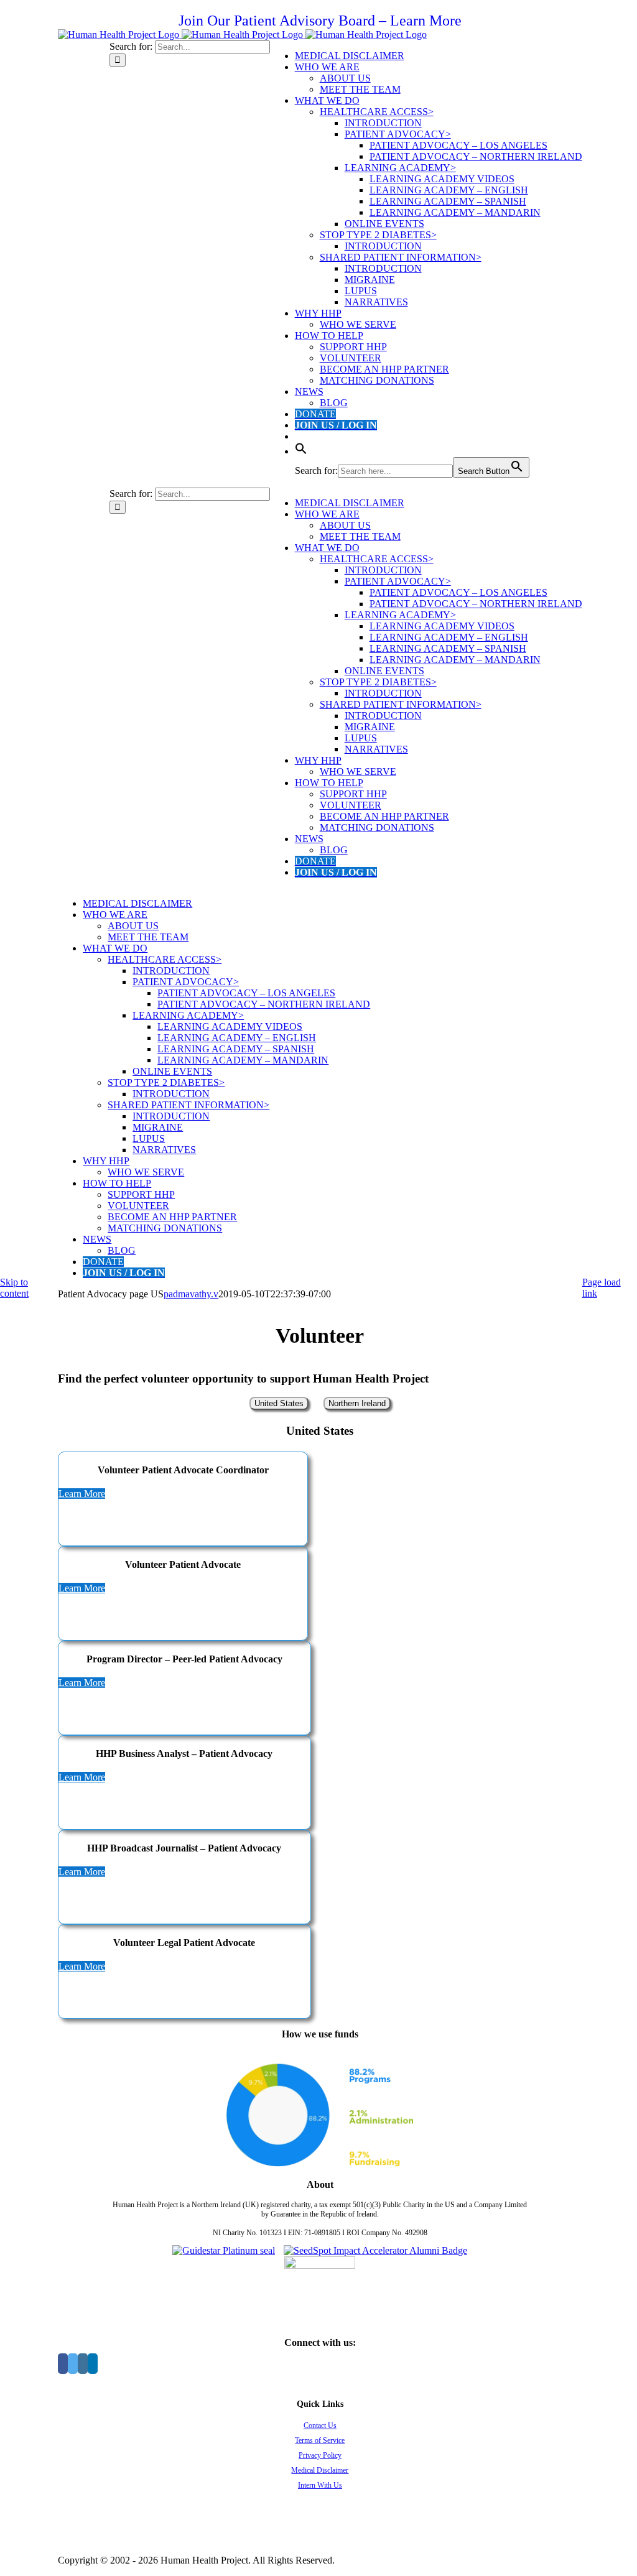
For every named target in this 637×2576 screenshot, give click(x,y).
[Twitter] (73, 2364)
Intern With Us (320, 2485)
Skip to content (14, 1288)
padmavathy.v (191, 1294)
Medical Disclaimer (320, 2470)
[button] (301, 451)
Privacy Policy (320, 2455)
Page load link (602, 1288)
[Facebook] (63, 2364)
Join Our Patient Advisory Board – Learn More (320, 21)
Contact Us (320, 2425)
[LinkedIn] (93, 2364)
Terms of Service (320, 2440)
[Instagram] (83, 2364)
